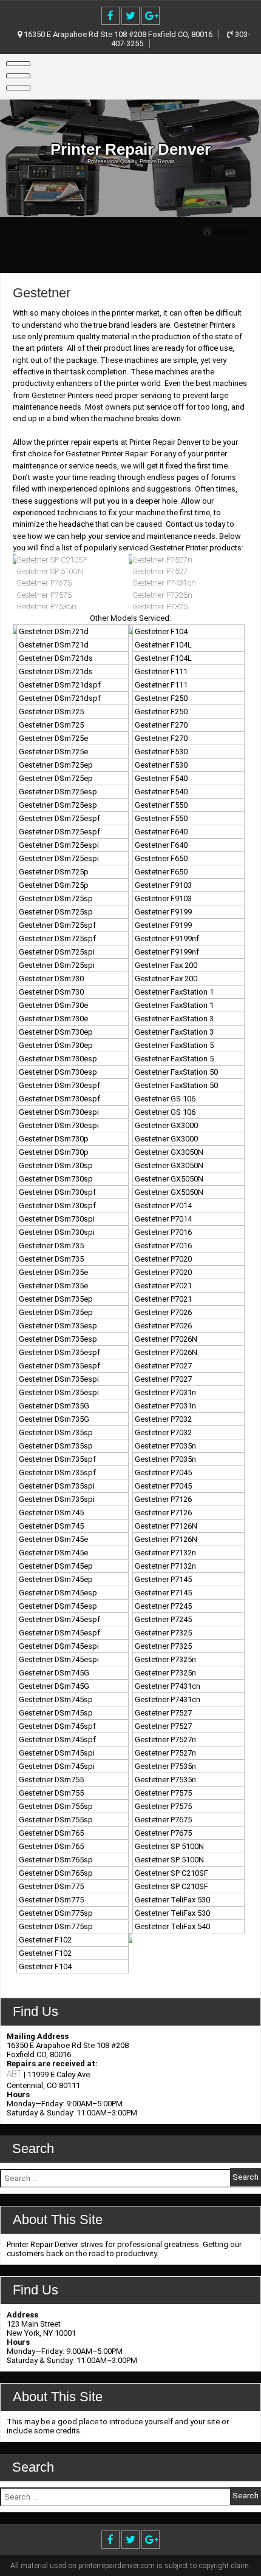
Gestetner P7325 (160, 607)
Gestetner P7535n (46, 607)
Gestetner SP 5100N (50, 571)
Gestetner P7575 (44, 595)
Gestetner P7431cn (164, 583)
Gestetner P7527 (160, 571)
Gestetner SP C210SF (52, 560)
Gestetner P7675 (44, 583)
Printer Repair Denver (130, 149)
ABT (14, 2074)
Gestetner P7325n (162, 595)
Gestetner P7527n (162, 560)
